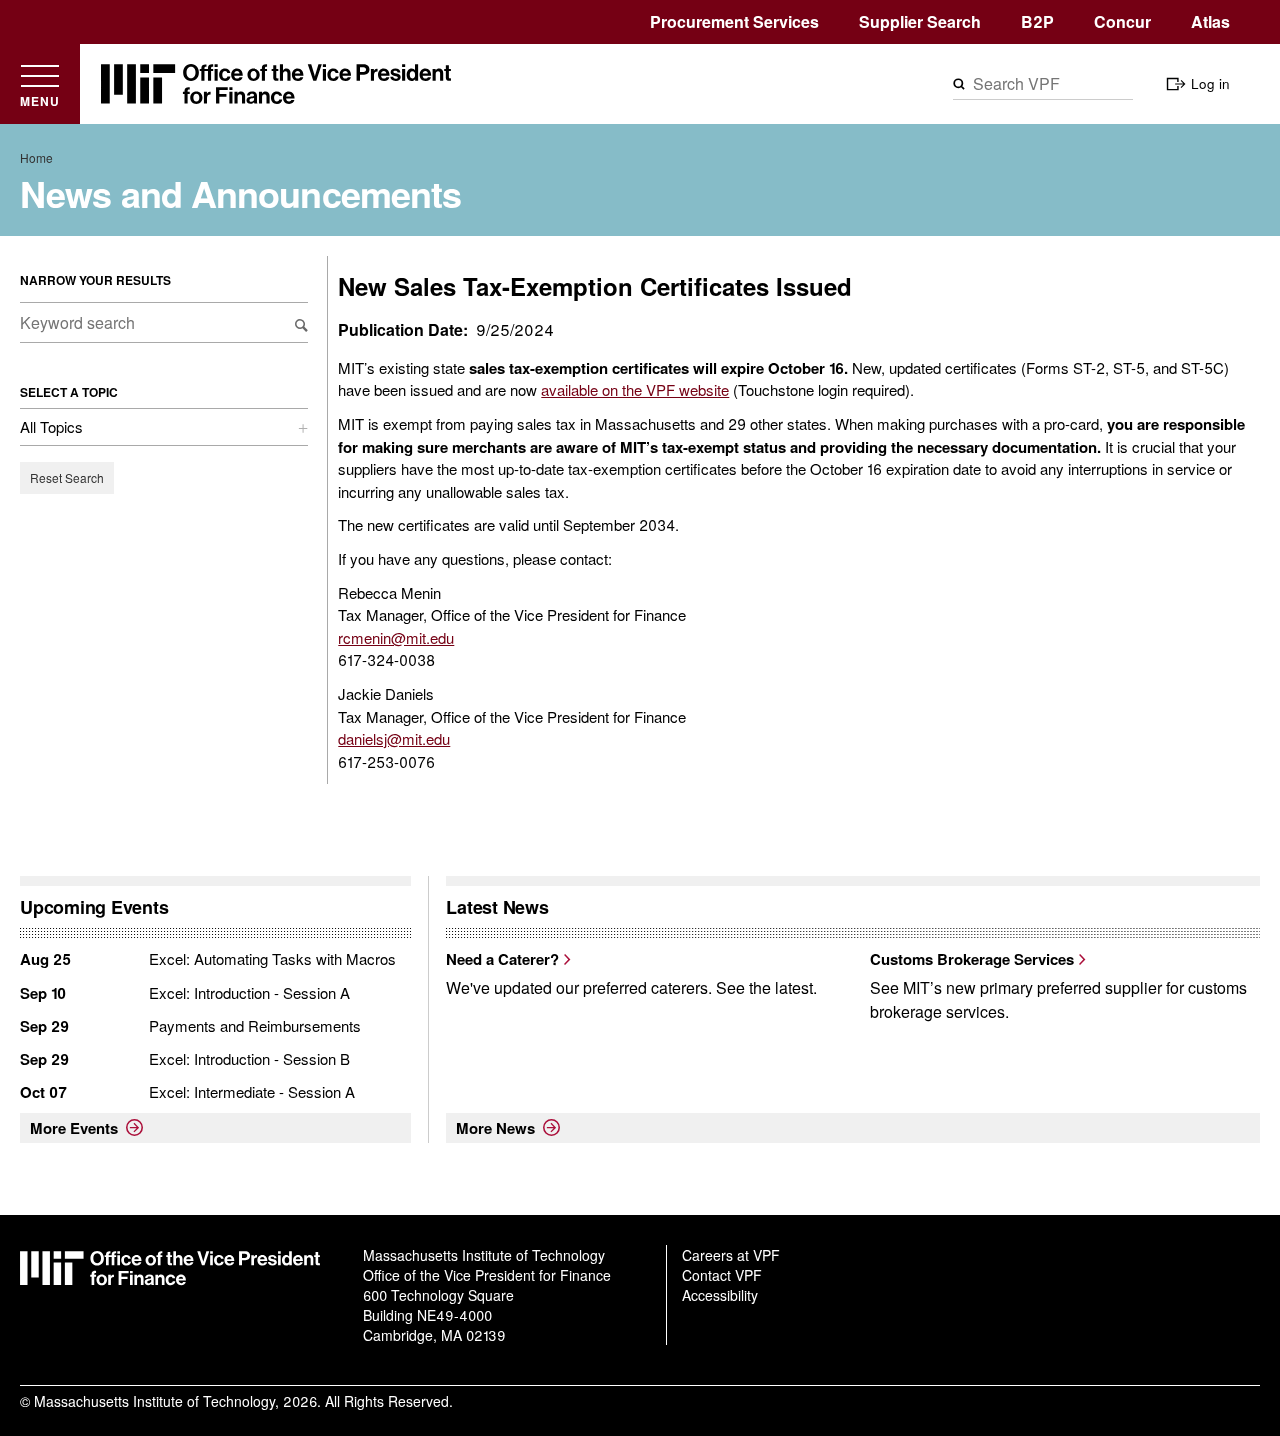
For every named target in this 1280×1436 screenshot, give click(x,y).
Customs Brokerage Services (972, 959)
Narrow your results (95, 280)
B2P (1037, 21)
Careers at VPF (731, 1255)
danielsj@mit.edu (394, 738)
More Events (74, 1128)
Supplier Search (920, 21)
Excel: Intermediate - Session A (252, 1091)
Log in (1210, 83)
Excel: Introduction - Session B (249, 1058)
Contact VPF (722, 1275)
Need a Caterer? (502, 959)
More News (495, 1128)
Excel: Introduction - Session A (249, 992)
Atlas (1210, 21)
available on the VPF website (635, 389)
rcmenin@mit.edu (396, 637)
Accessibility (720, 1295)
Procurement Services (734, 21)
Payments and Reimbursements (255, 1025)
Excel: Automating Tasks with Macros (272, 958)
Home (36, 157)
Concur (1122, 21)
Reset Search (67, 477)
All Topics (51, 426)
